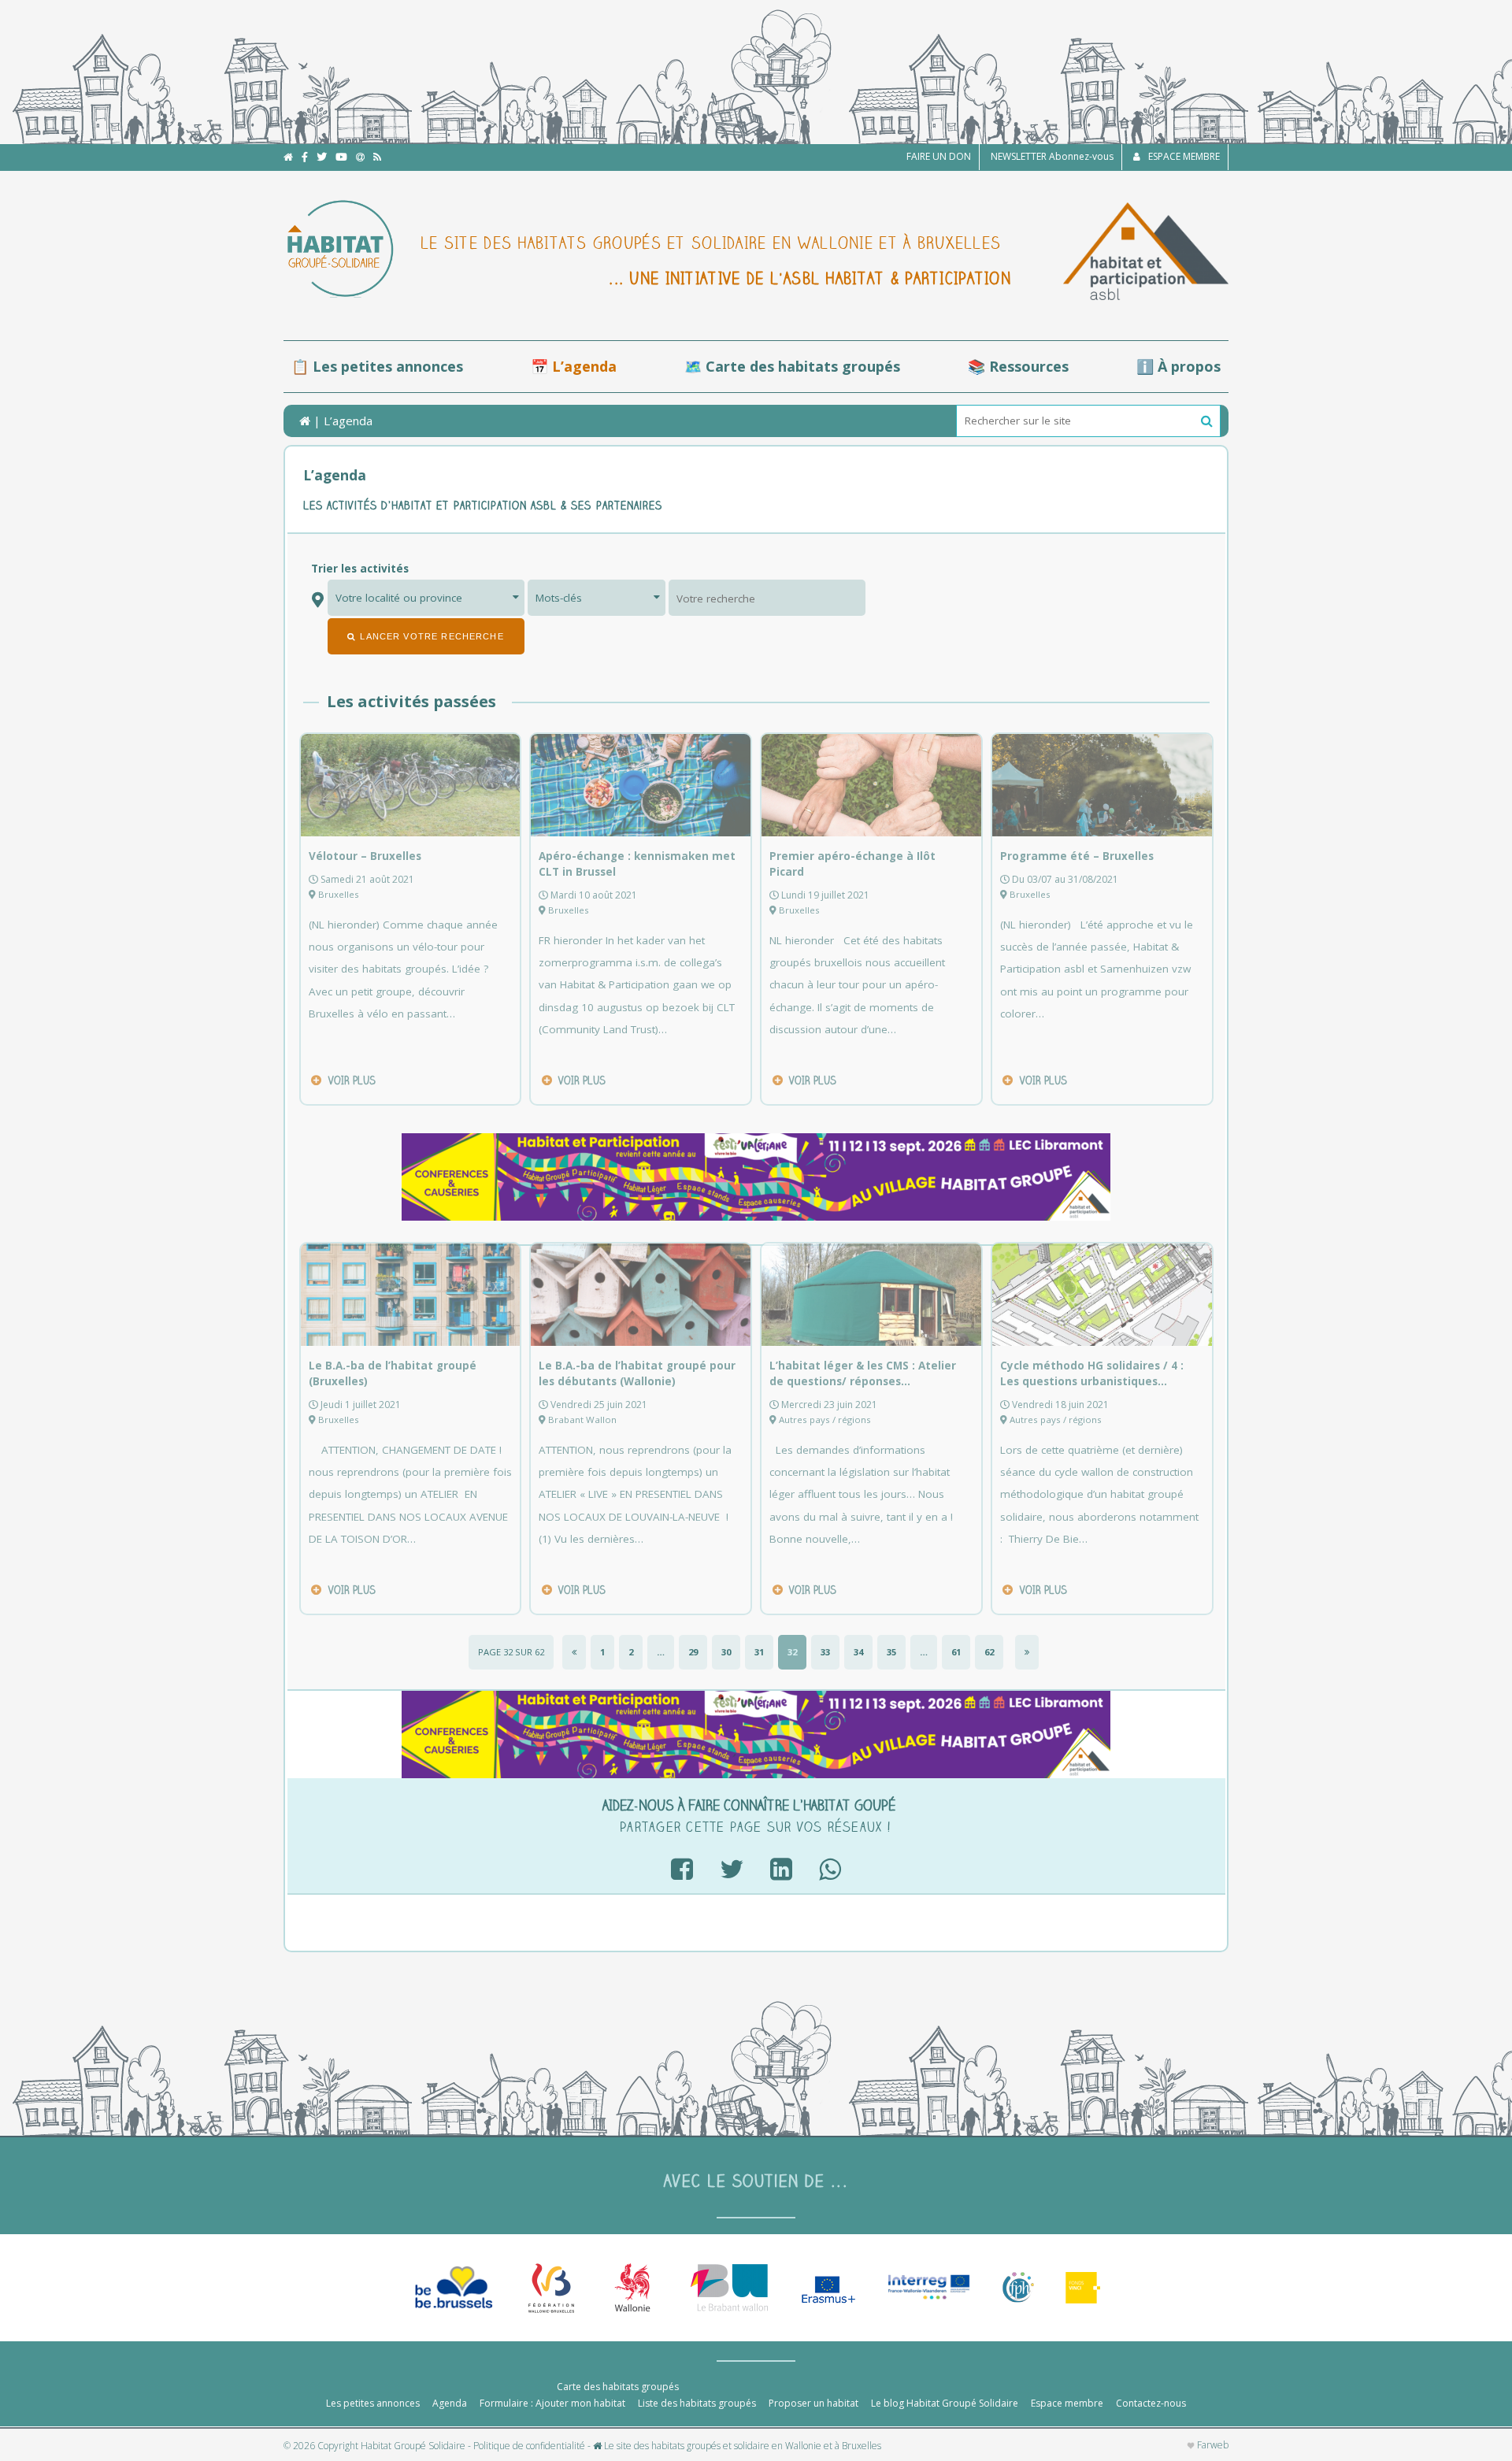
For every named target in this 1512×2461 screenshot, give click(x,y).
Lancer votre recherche (432, 636)
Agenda (450, 2403)
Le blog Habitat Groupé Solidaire (945, 2403)
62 (989, 1652)
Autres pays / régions (825, 1420)
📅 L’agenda (574, 366)
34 (858, 1652)
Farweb (1212, 2445)
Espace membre (1067, 2403)
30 (726, 1652)
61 (956, 1652)
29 (693, 1652)
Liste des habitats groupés (697, 2403)
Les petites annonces (373, 2403)
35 (891, 1652)
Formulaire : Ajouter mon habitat (552, 2403)
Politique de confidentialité (529, 2446)
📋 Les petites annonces (377, 366)
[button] (1207, 421)
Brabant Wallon (582, 1420)
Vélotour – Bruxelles (365, 856)
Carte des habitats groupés (618, 2387)
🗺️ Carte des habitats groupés (792, 366)
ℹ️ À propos (1178, 366)
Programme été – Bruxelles (1077, 856)
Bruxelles (339, 894)
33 (825, 1652)
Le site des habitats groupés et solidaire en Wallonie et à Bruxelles (741, 2446)
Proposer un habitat (813, 2403)
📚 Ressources (1018, 366)
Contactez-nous (1151, 2403)
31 (759, 1652)
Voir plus (352, 1080)
